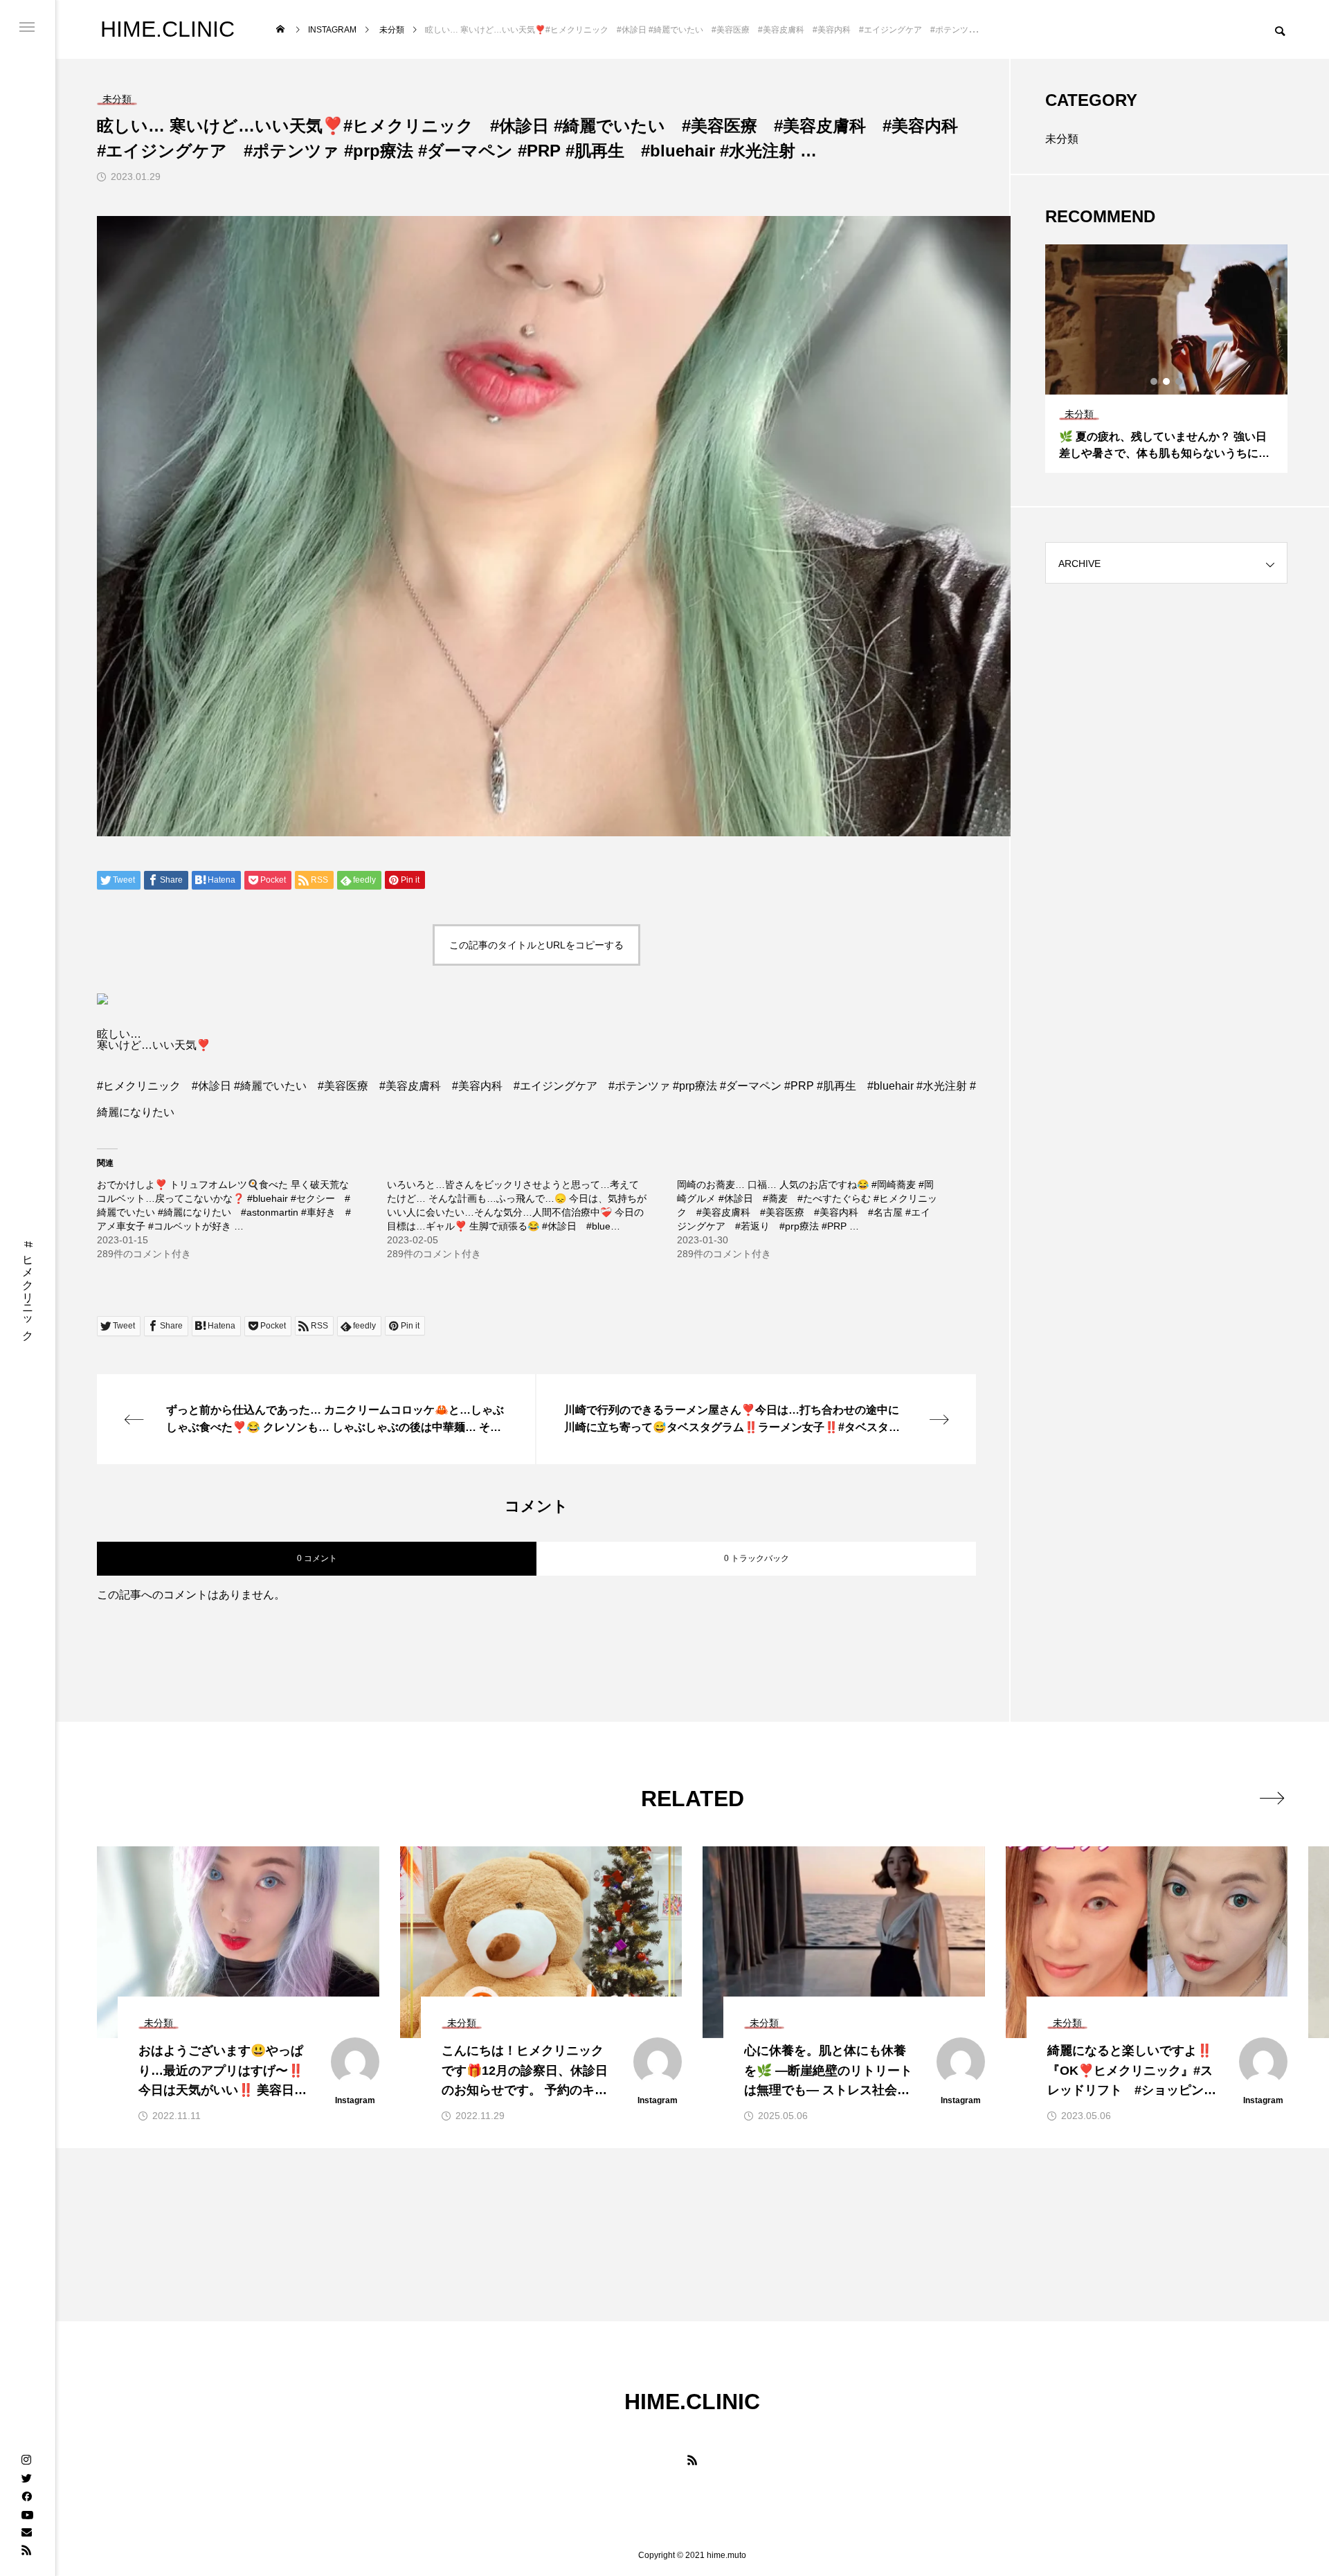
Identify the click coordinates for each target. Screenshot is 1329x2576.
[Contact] (26, 2532)
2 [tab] (1167, 381)
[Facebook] (26, 2496)
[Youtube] (27, 2514)
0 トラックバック (757, 1558)
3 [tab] (1179, 381)
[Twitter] (26, 2478)
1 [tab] (1155, 381)
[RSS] (26, 2550)
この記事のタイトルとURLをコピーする (536, 945)
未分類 (1062, 139)
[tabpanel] (1166, 359)
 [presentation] (1272, 1798)
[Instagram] (26, 2460)
